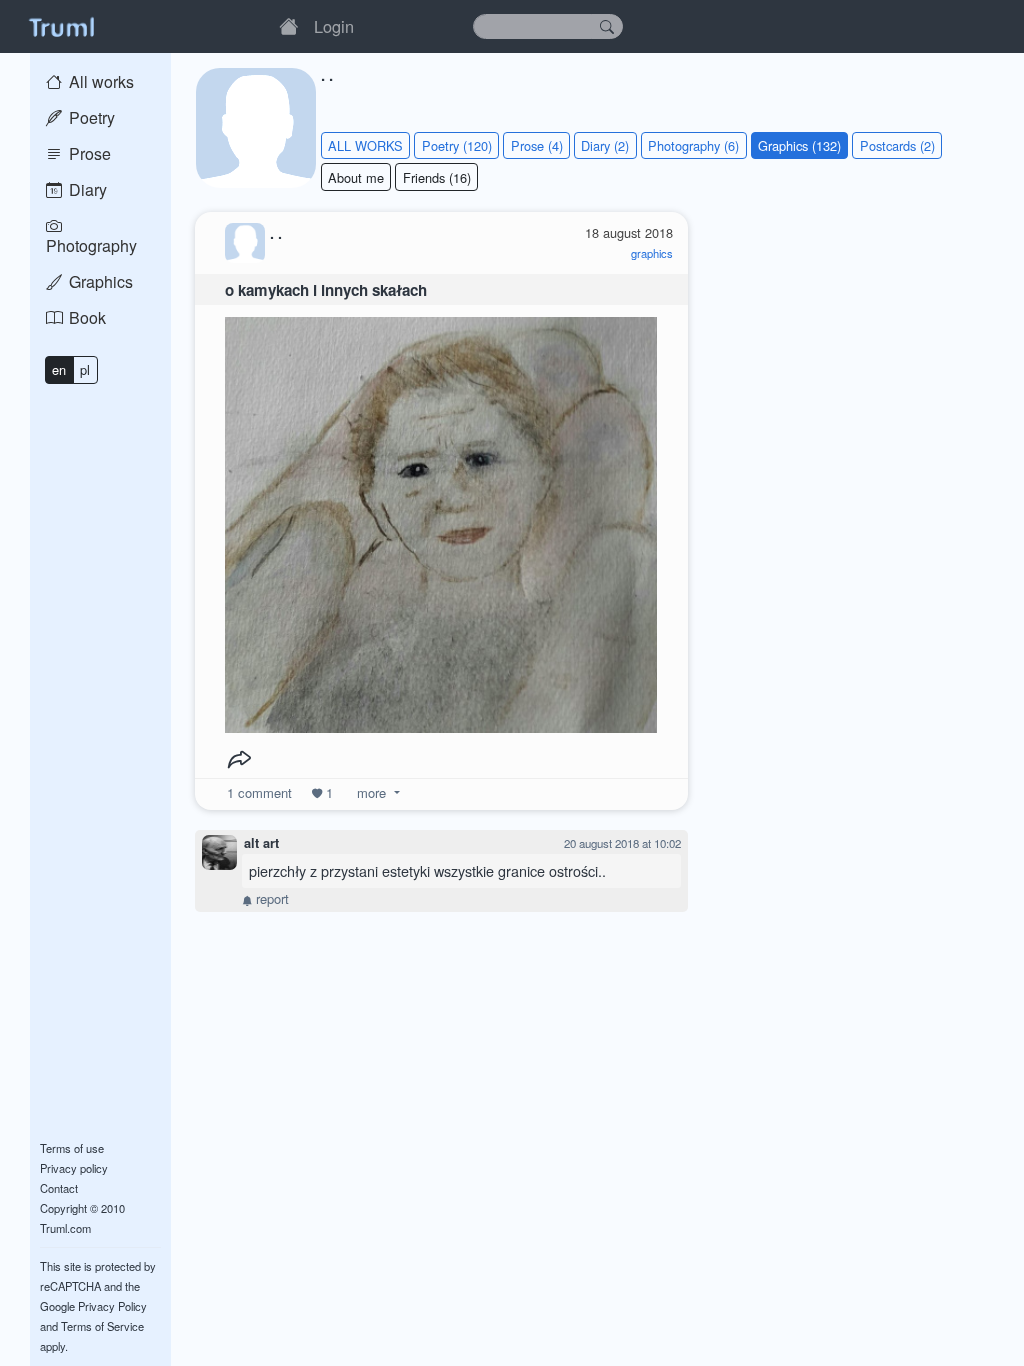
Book (85, 317)
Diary (86, 189)
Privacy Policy (112, 1306)
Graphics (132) (799, 145)
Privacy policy (74, 1168)
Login (334, 26)
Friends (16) (437, 177)
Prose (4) (537, 145)
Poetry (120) (457, 145)
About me (356, 177)
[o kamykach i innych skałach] (441, 519)
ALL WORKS (365, 145)
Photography (91, 245)
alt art (261, 843)
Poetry (90, 117)
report (270, 898)
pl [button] (85, 369)
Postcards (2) (897, 145)
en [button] (59, 369)
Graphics (99, 281)
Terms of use (72, 1148)
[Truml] (61, 26)
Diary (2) (605, 145)
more (371, 792)
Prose (88, 153)
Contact (59, 1188)
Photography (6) (693, 145)
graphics (652, 253)
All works (99, 81)
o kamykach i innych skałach (326, 290)
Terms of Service (102, 1326)
